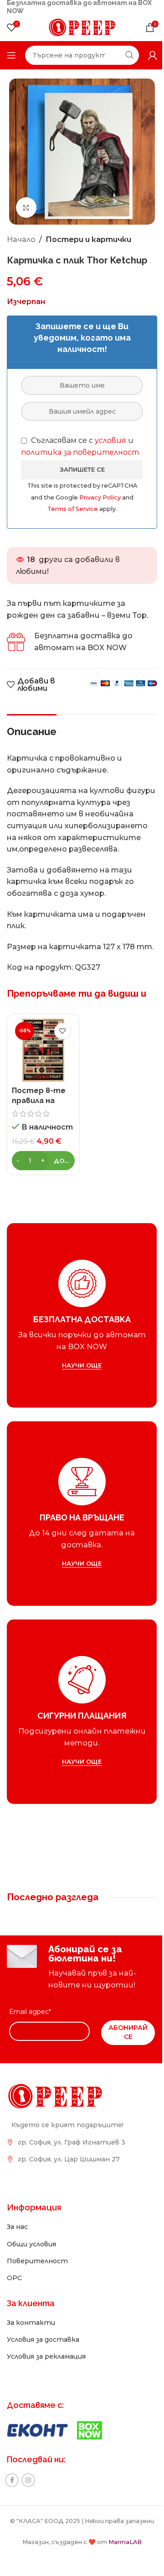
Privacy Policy (101, 497)
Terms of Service (73, 509)
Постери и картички (88, 239)
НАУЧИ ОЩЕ (82, 1365)
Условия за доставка (43, 2339)
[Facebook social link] (12, 2480)
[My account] (153, 55)
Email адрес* (30, 2012)
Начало (21, 239)
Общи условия (31, 2244)
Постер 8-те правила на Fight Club (39, 1101)
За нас (17, 2227)
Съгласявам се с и (80, 446)
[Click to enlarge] (26, 208)
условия (110, 440)
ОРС (14, 2278)
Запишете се (82, 469)
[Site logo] (82, 27)
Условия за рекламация (46, 2356)
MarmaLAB (125, 2542)
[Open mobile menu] (11, 55)
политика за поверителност (80, 452)
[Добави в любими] (62, 1031)
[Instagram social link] (28, 2480)
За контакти (31, 2323)
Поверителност (37, 2261)
